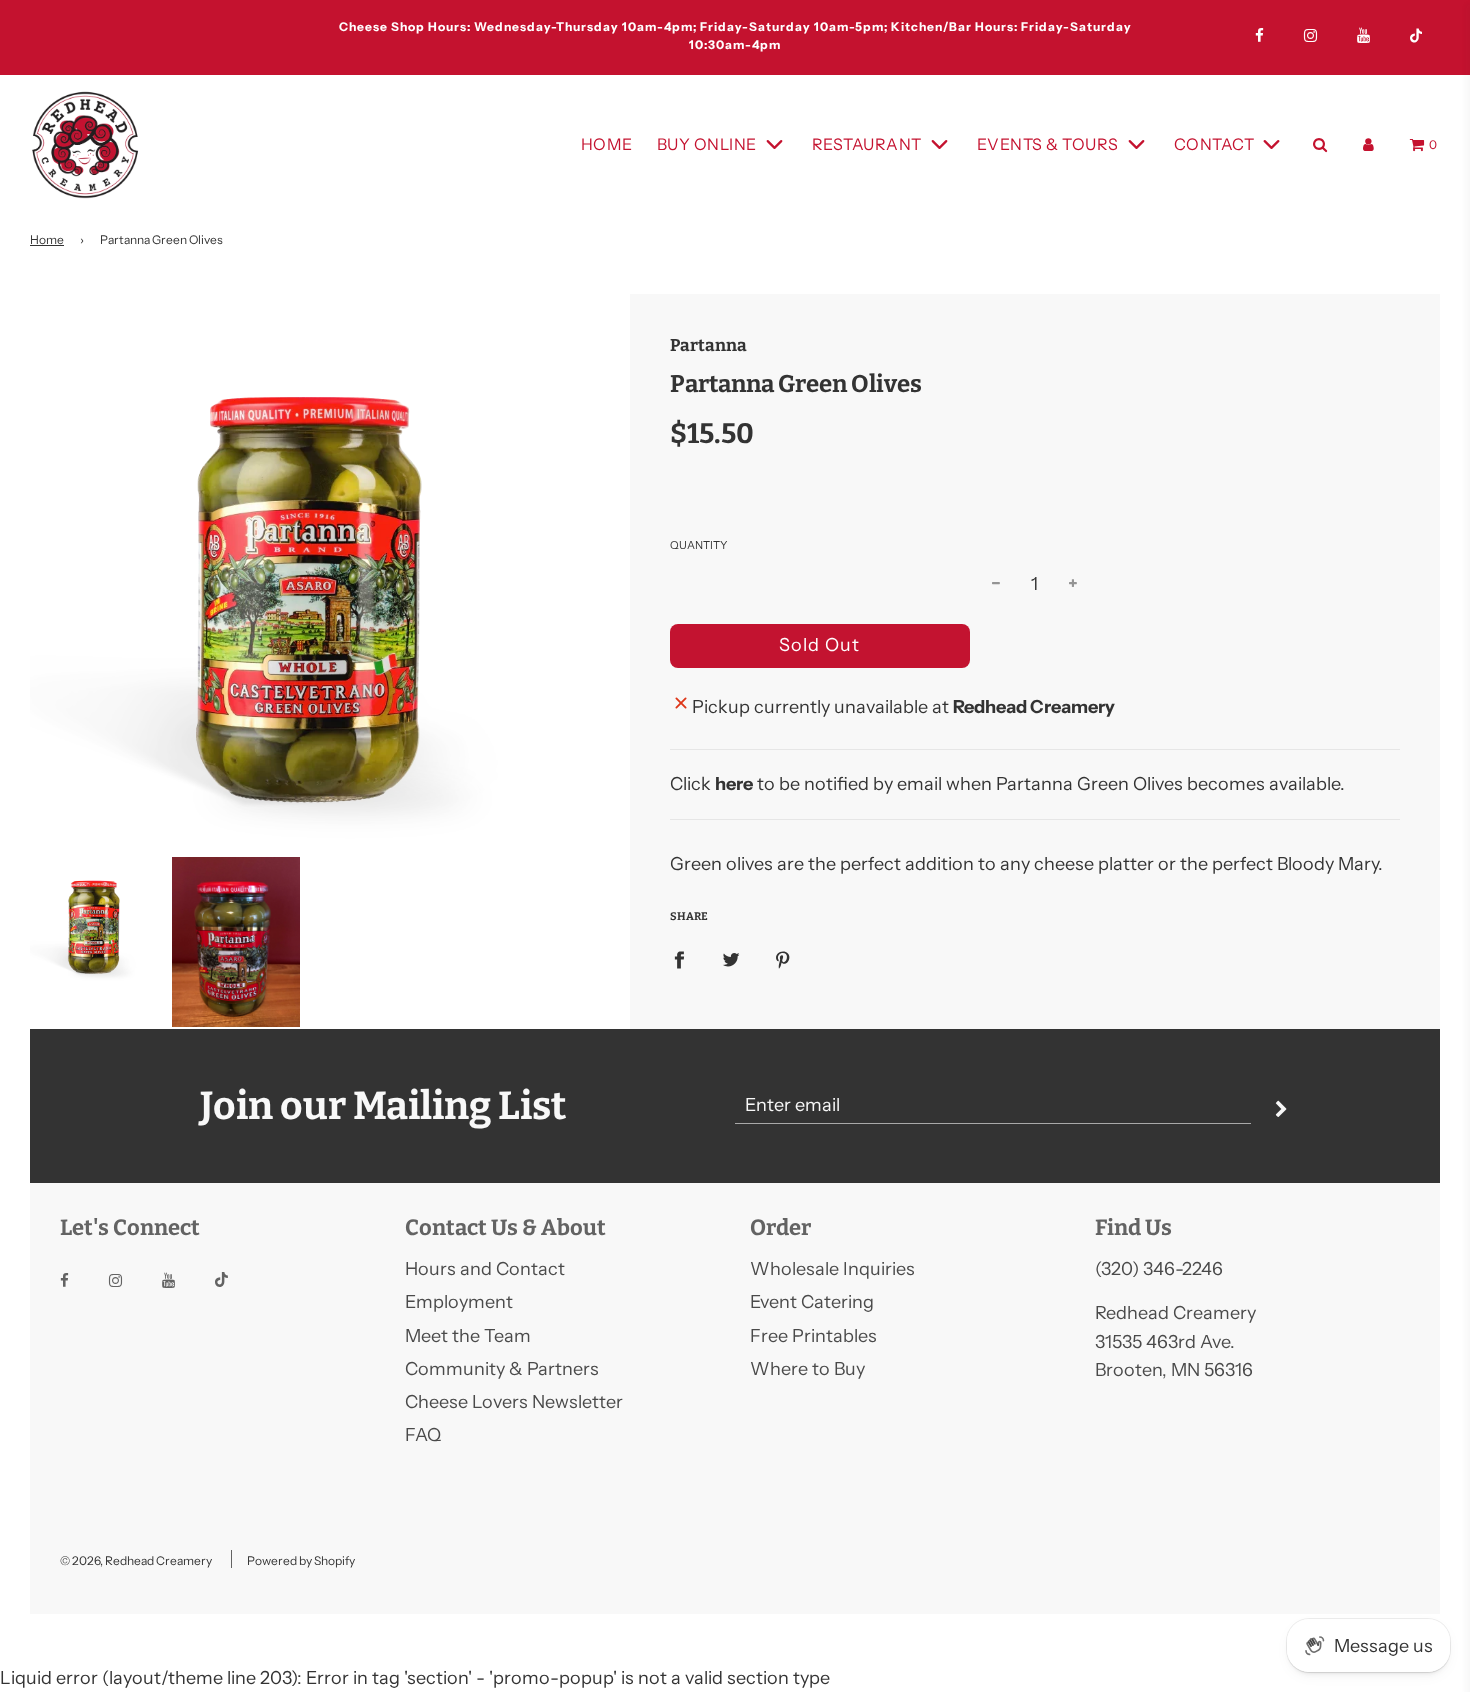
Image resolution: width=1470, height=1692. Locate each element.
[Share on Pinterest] (783, 959)
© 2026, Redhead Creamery (136, 1560)
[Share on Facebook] (679, 959)
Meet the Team (468, 1336)
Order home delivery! (735, 33)
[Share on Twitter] (731, 959)
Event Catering (812, 1302)
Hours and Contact (485, 1269)
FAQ (423, 1435)
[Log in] (1368, 144)
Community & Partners (502, 1369)
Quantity (698, 545)
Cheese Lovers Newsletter (514, 1402)
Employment (459, 1302)
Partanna (708, 345)
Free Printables (813, 1336)
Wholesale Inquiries (832, 1269)
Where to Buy (807, 1369)
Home (607, 144)
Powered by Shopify (301, 1560)
